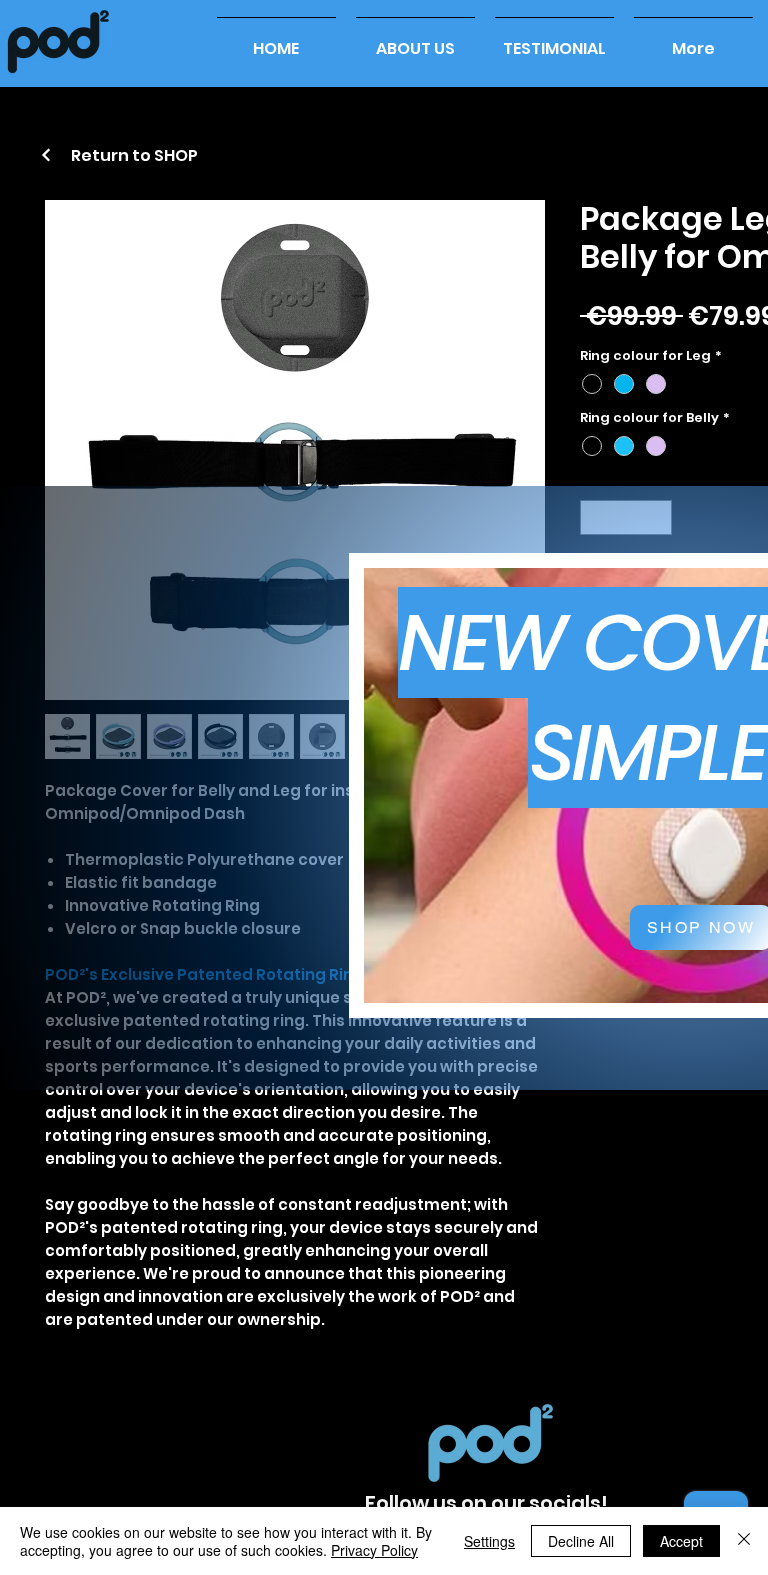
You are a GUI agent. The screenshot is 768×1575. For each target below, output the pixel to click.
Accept (681, 1541)
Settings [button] (489, 1541)
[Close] (744, 1541)
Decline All (581, 1541)
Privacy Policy (374, 1550)
